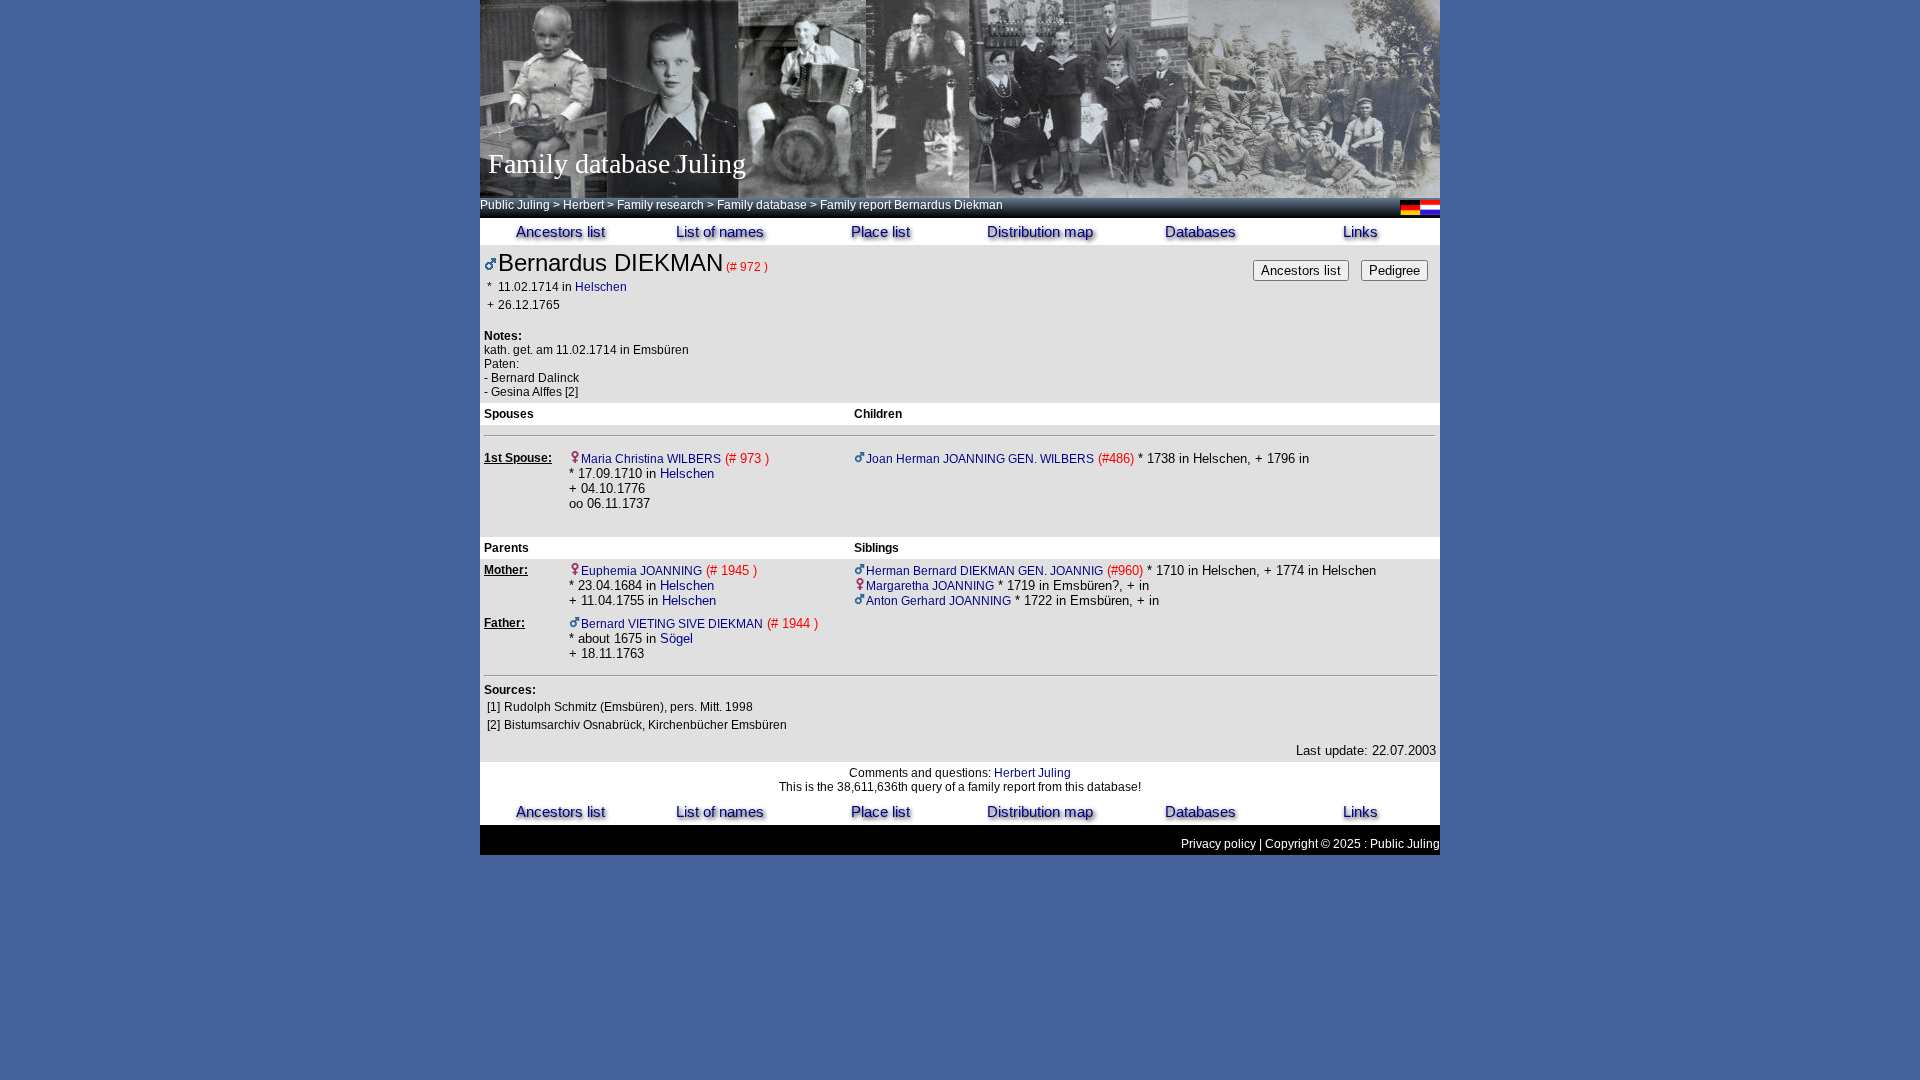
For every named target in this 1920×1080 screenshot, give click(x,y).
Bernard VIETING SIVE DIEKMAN (672, 624)
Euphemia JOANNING (641, 571)
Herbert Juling (1032, 773)
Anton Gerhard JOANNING (938, 601)
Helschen (601, 287)
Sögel (676, 638)
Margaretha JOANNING (930, 586)
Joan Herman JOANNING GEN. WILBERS (980, 459)
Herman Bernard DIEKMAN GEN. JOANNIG (984, 571)
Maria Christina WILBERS (651, 459)
